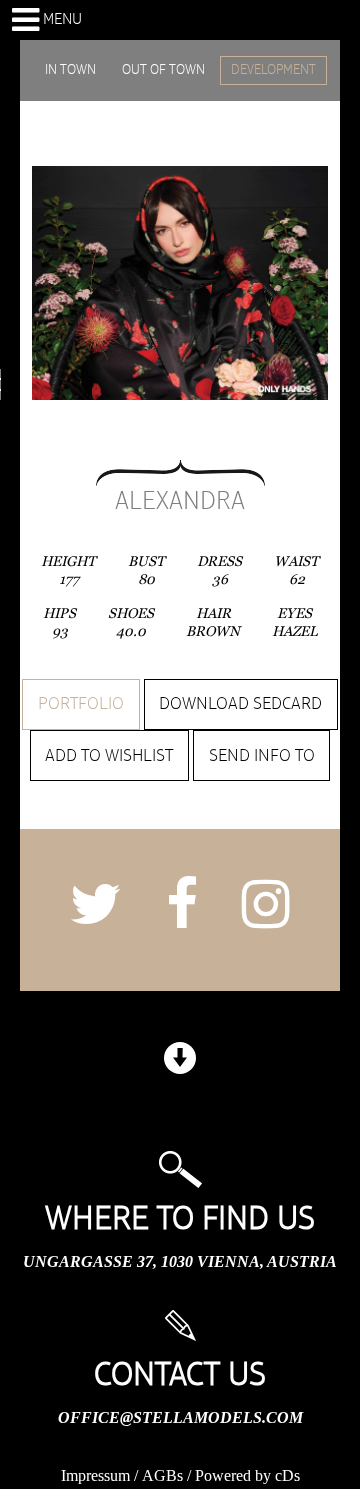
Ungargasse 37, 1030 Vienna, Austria (180, 1261)
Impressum (95, 1475)
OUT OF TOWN (163, 70)
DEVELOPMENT (273, 70)
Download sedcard (240, 704)
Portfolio (81, 704)
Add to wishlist (109, 756)
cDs (287, 1475)
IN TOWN (70, 70)
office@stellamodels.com (180, 1417)
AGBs (162, 1475)
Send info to (262, 756)
